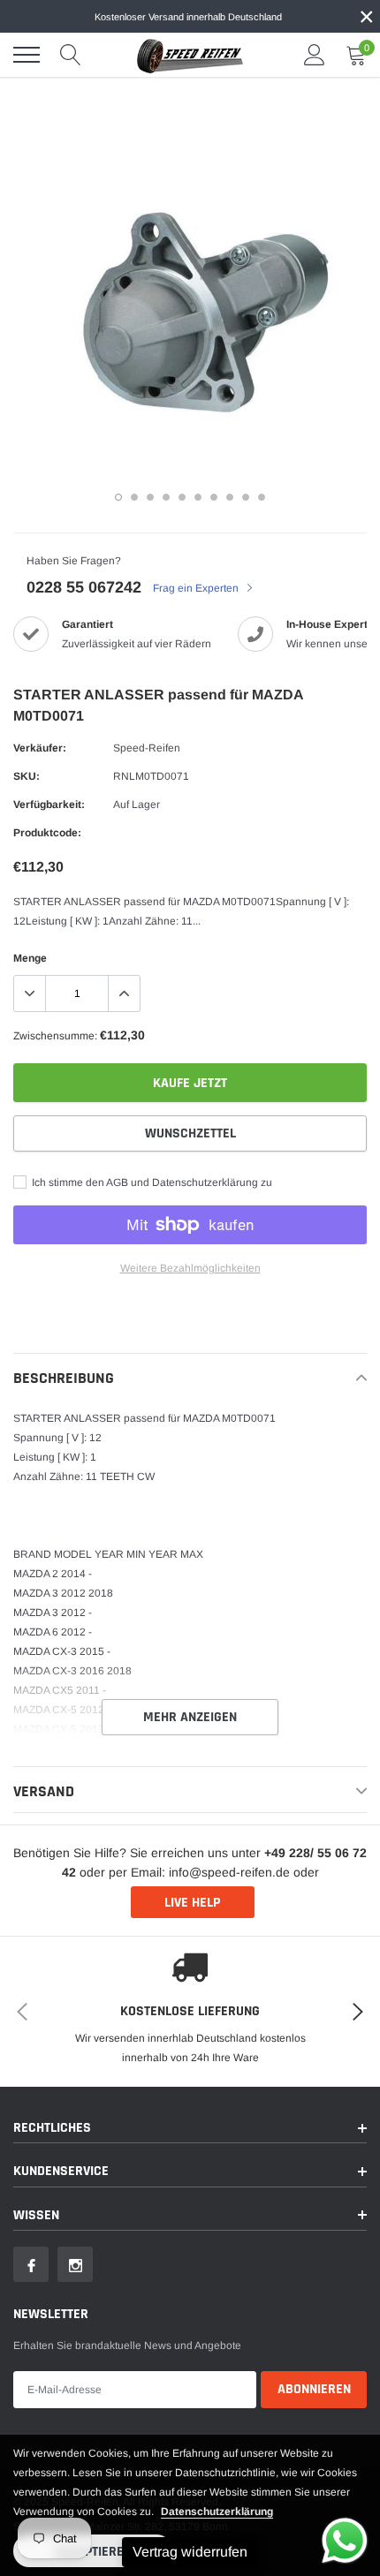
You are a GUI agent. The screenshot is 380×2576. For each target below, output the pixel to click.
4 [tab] (166, 497)
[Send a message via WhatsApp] (345, 2541)
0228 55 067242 (84, 587)
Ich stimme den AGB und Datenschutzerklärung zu (151, 1182)
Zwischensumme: (55, 1036)
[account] (315, 55)
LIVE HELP (192, 1903)
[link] (31, 2264)
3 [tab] (150, 497)
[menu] (27, 55)
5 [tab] (182, 497)
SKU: (27, 776)
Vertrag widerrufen (190, 2552)
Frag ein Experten (197, 588)
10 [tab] (262, 497)
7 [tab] (214, 497)
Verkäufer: (40, 748)
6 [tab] (198, 497)
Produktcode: (47, 833)
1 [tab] (118, 497)
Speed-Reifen (147, 748)
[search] (71, 55)
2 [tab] (134, 497)
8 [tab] (230, 497)
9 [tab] (246, 497)
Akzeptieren (93, 2552)
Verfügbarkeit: (49, 805)
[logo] (190, 55)
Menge (30, 958)
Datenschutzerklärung (217, 2512)
